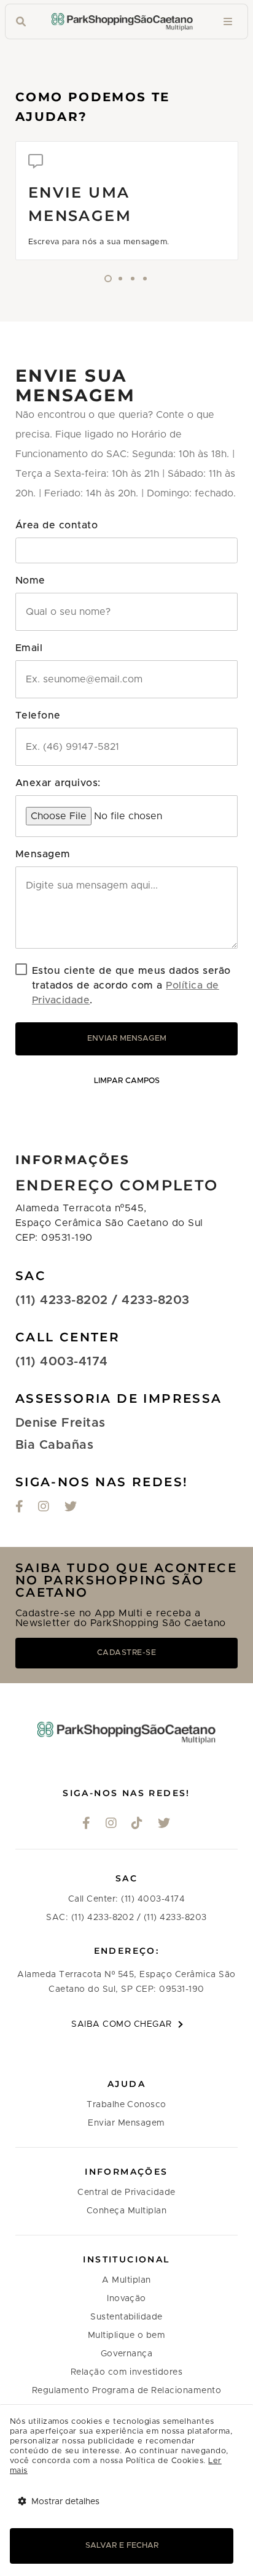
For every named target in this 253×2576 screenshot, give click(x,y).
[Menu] (228, 22)
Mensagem (43, 854)
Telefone (38, 715)
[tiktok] (137, 1824)
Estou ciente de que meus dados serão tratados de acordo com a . (131, 985)
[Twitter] (164, 1824)
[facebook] (87, 1824)
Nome (30, 580)
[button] (127, 550)
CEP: (28, 1238)
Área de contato (56, 525)
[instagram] (44, 1508)
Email (29, 648)
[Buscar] (21, 22)
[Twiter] (71, 1508)
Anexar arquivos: (58, 783)
